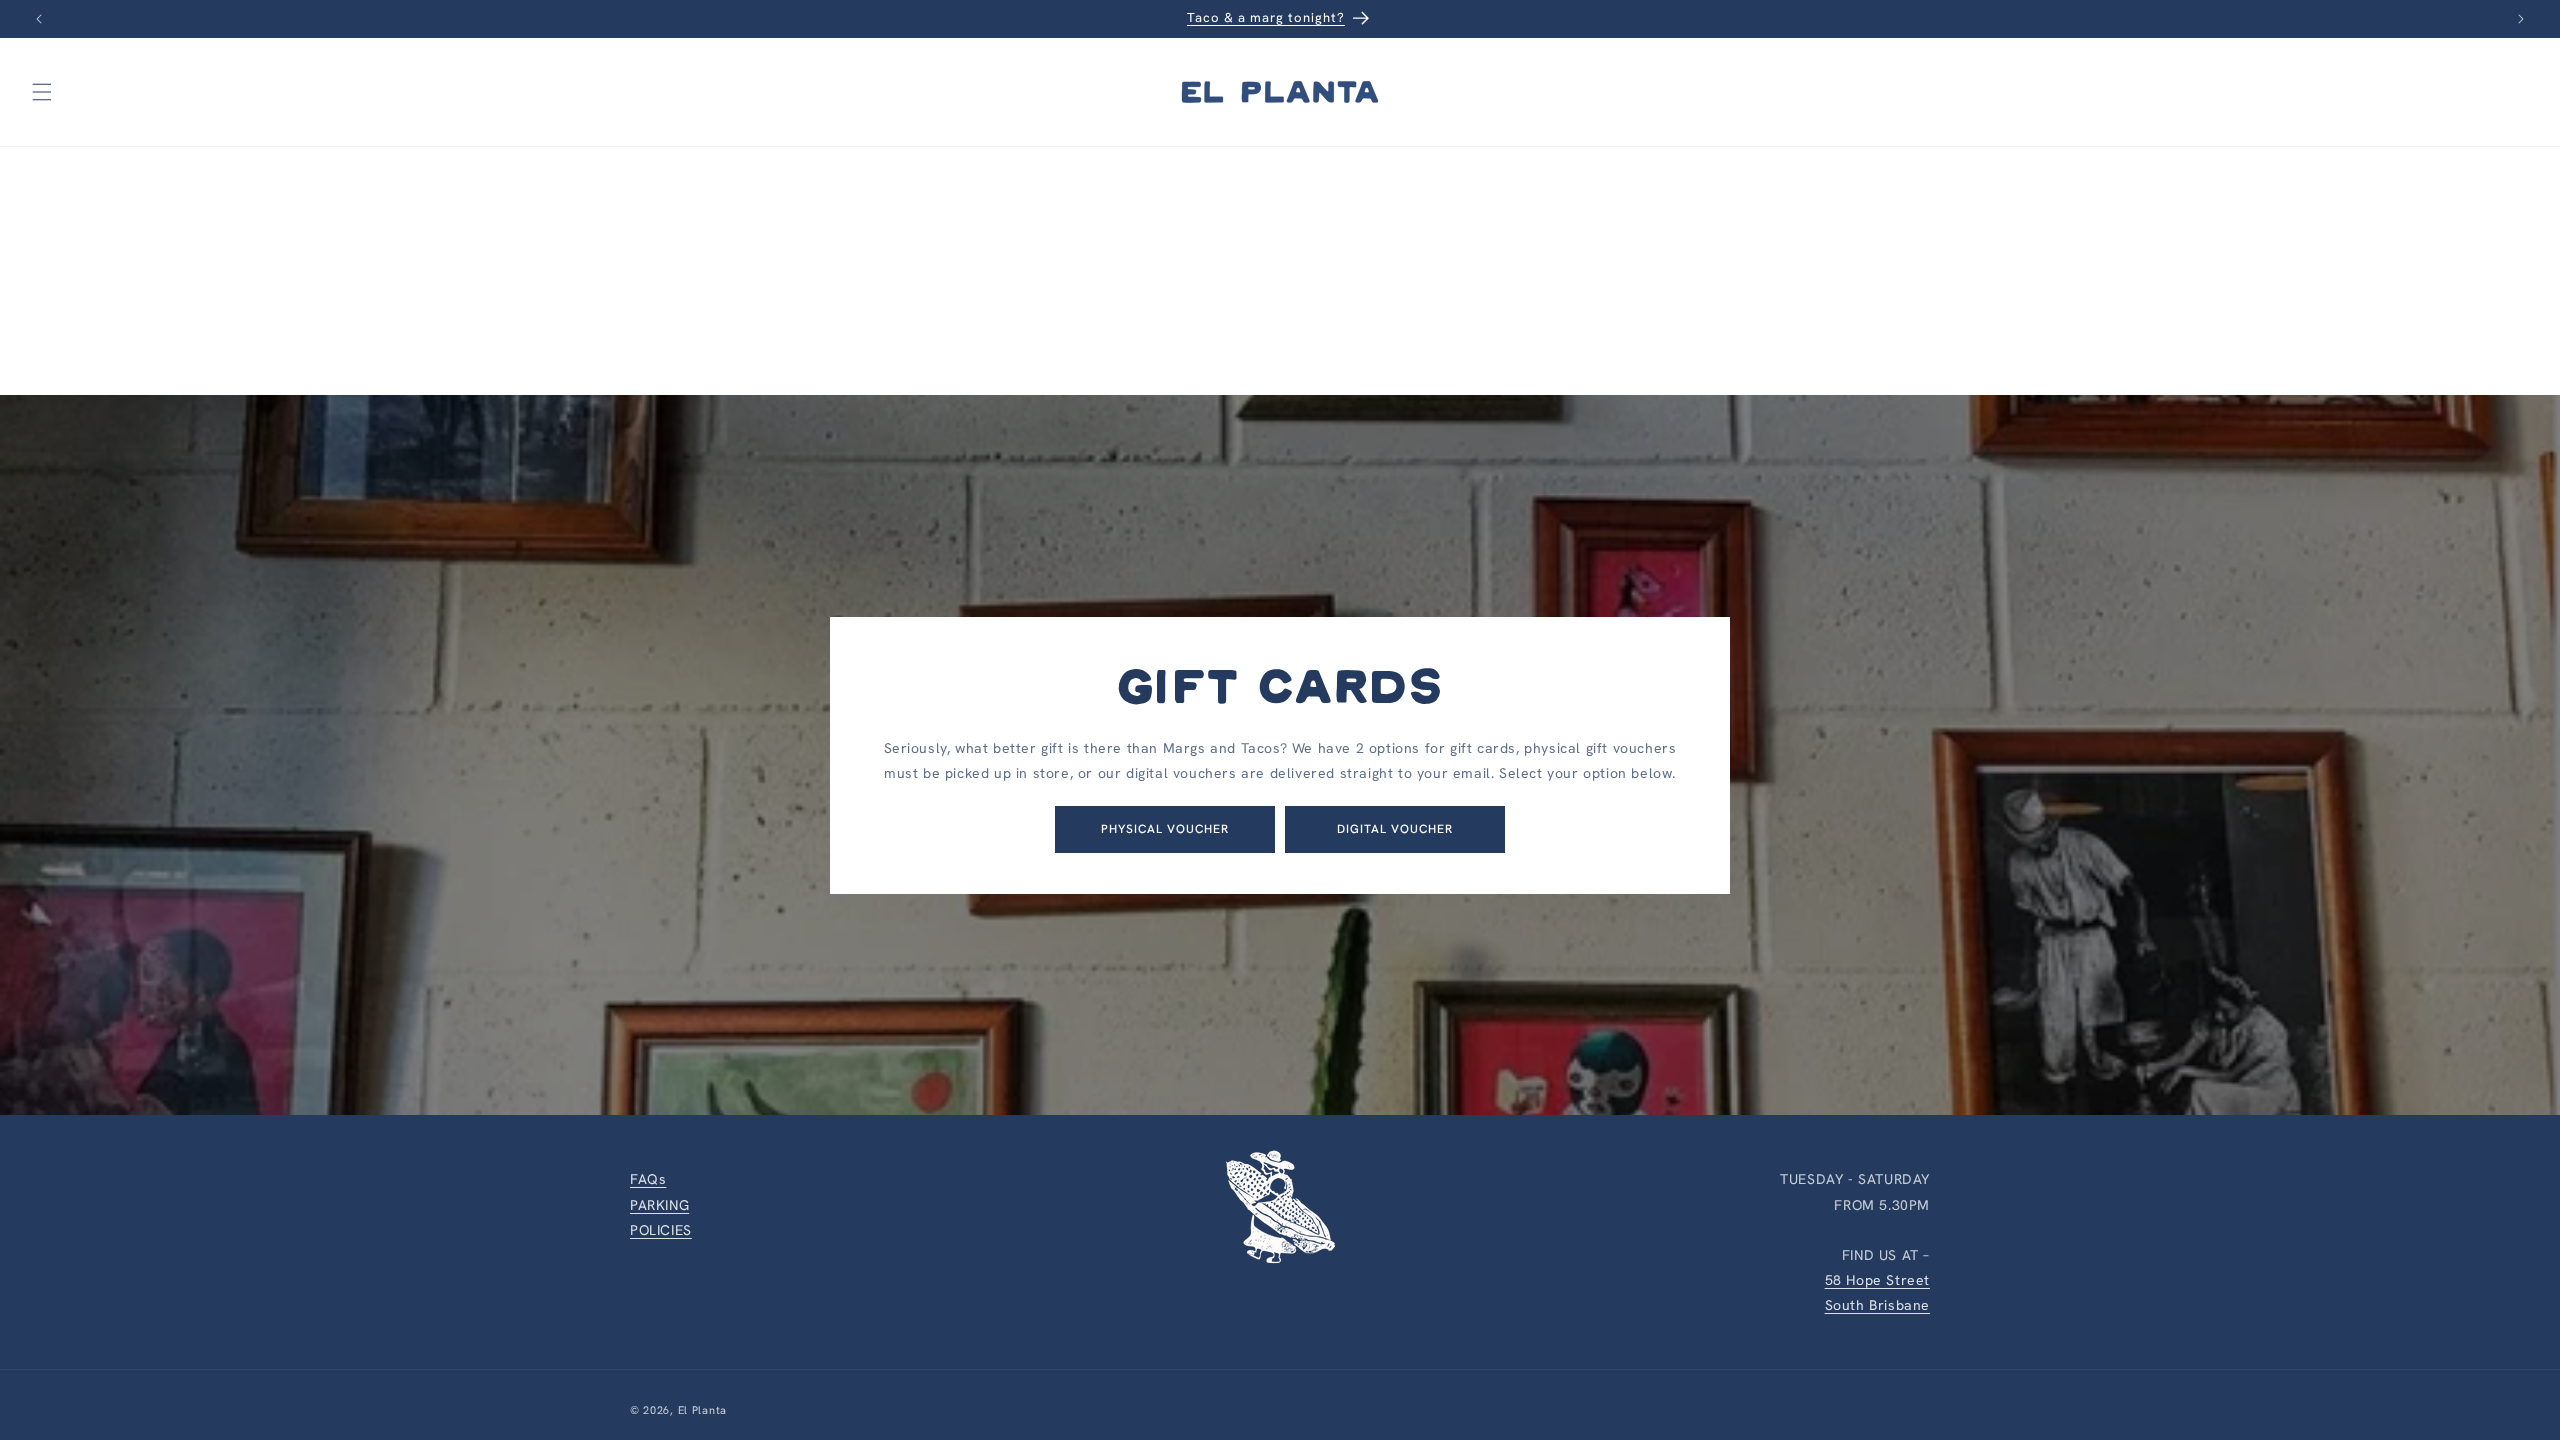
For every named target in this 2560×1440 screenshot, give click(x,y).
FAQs (648, 1179)
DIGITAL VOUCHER (1395, 829)
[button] (42, 92)
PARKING (659, 1205)
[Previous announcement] (39, 19)
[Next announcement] (2521, 19)
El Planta (702, 1410)
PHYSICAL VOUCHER (1165, 829)
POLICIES (661, 1230)
